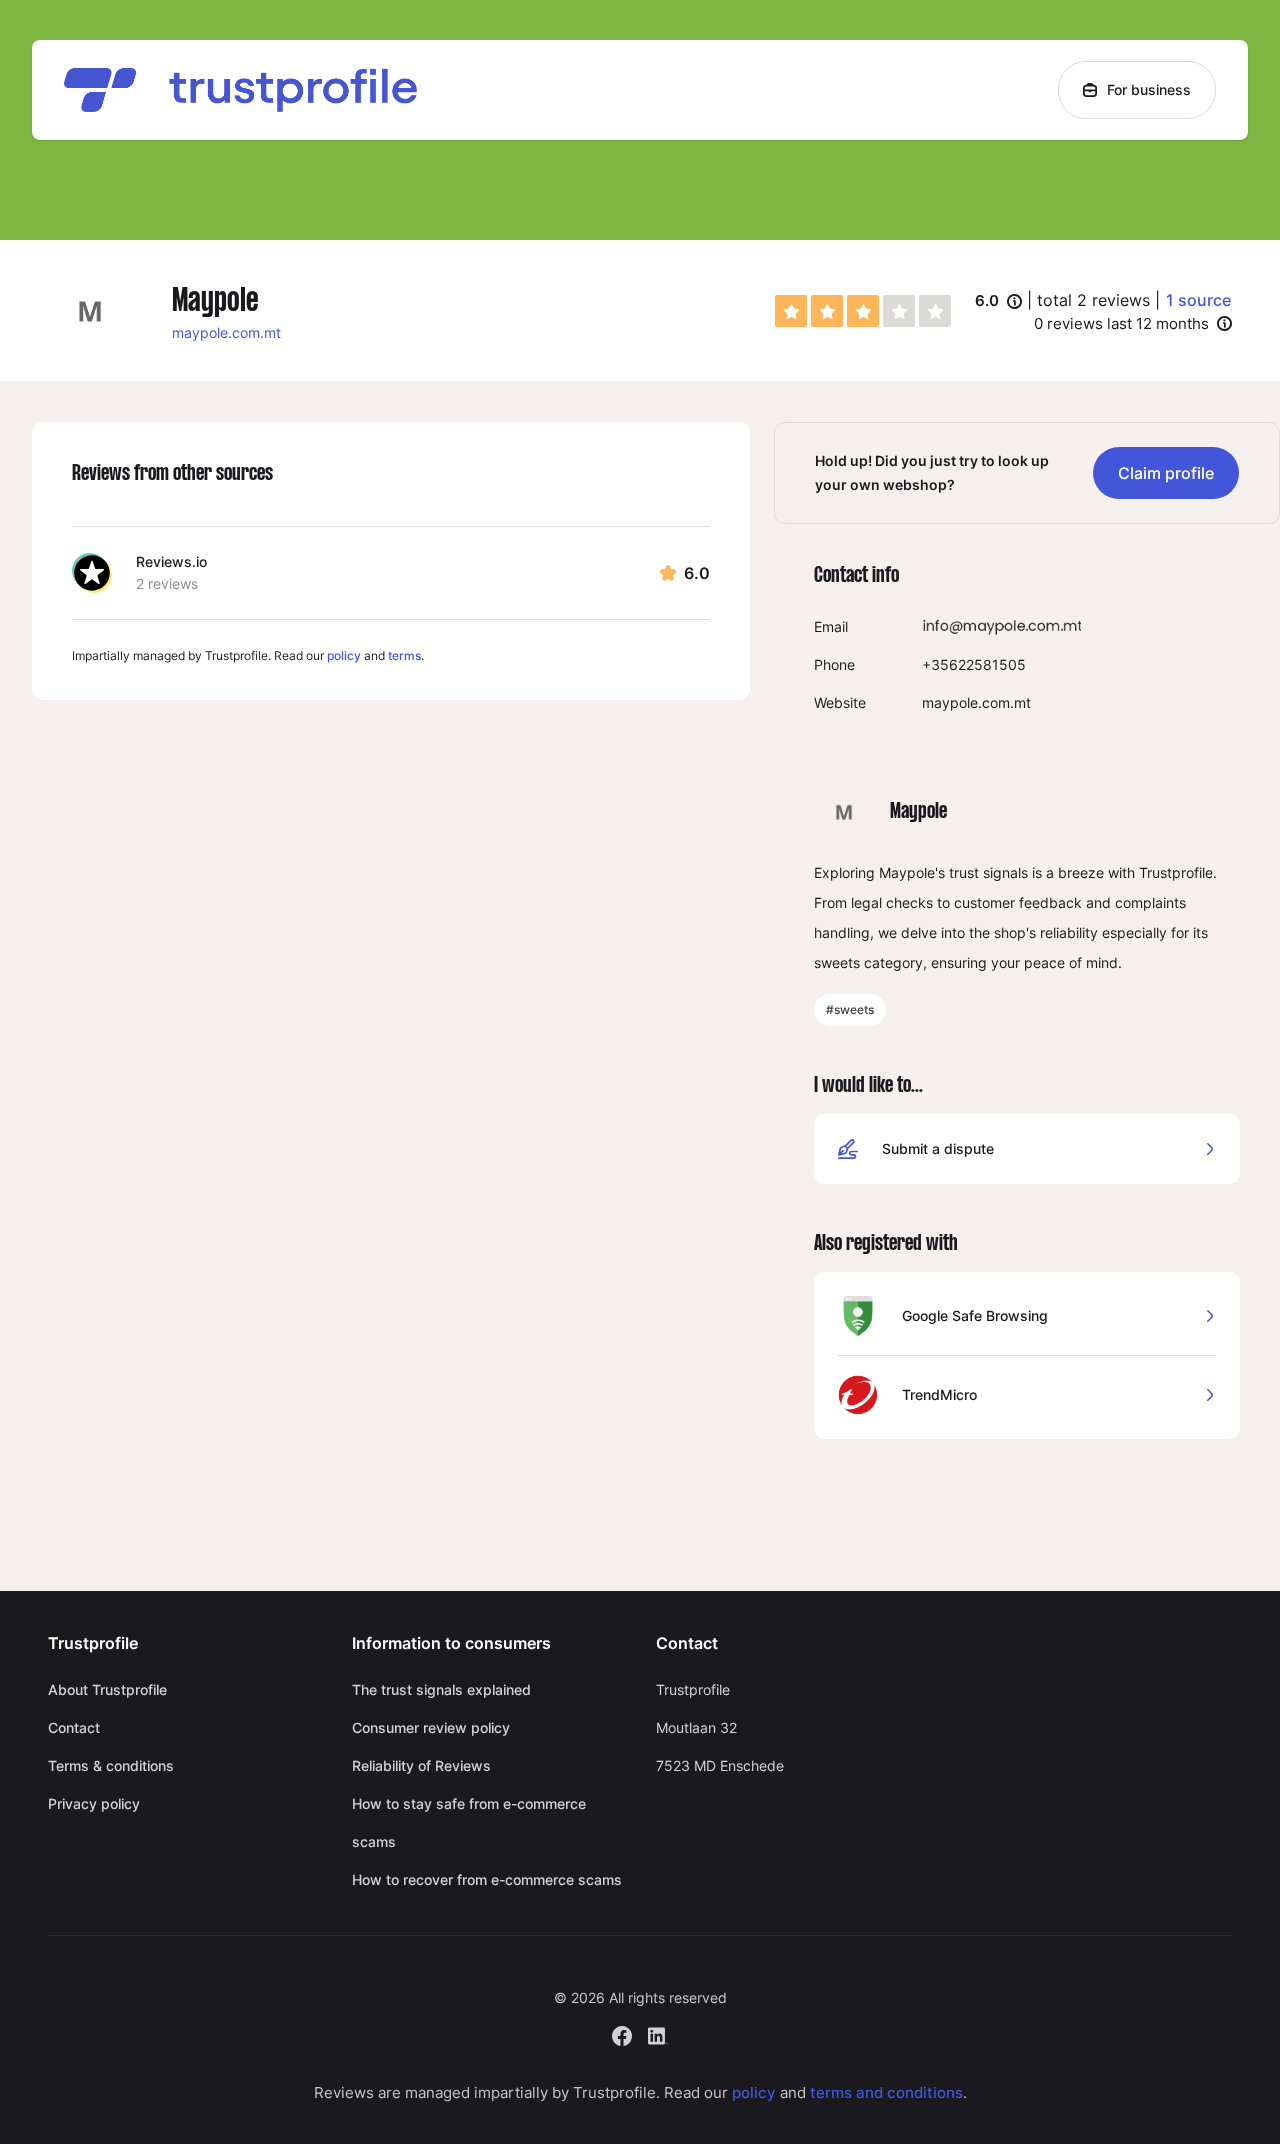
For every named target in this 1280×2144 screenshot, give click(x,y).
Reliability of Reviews (421, 1765)
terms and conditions (886, 2092)
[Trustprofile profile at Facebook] (622, 2033)
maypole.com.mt (226, 332)
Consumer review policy (431, 1727)
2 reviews (167, 583)
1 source (1198, 300)
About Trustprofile (107, 1689)
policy (344, 655)
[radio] (791, 311)
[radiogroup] (863, 311)
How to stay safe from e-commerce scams (469, 1822)
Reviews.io (171, 561)
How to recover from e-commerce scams (487, 1879)
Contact (74, 1727)
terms (404, 655)
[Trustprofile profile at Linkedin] (658, 2033)
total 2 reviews (1093, 300)
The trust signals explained (441, 1689)
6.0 (998, 302)
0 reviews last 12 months (1121, 323)
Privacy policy (94, 1803)
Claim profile (1166, 473)
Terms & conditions (111, 1765)
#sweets (850, 1009)
